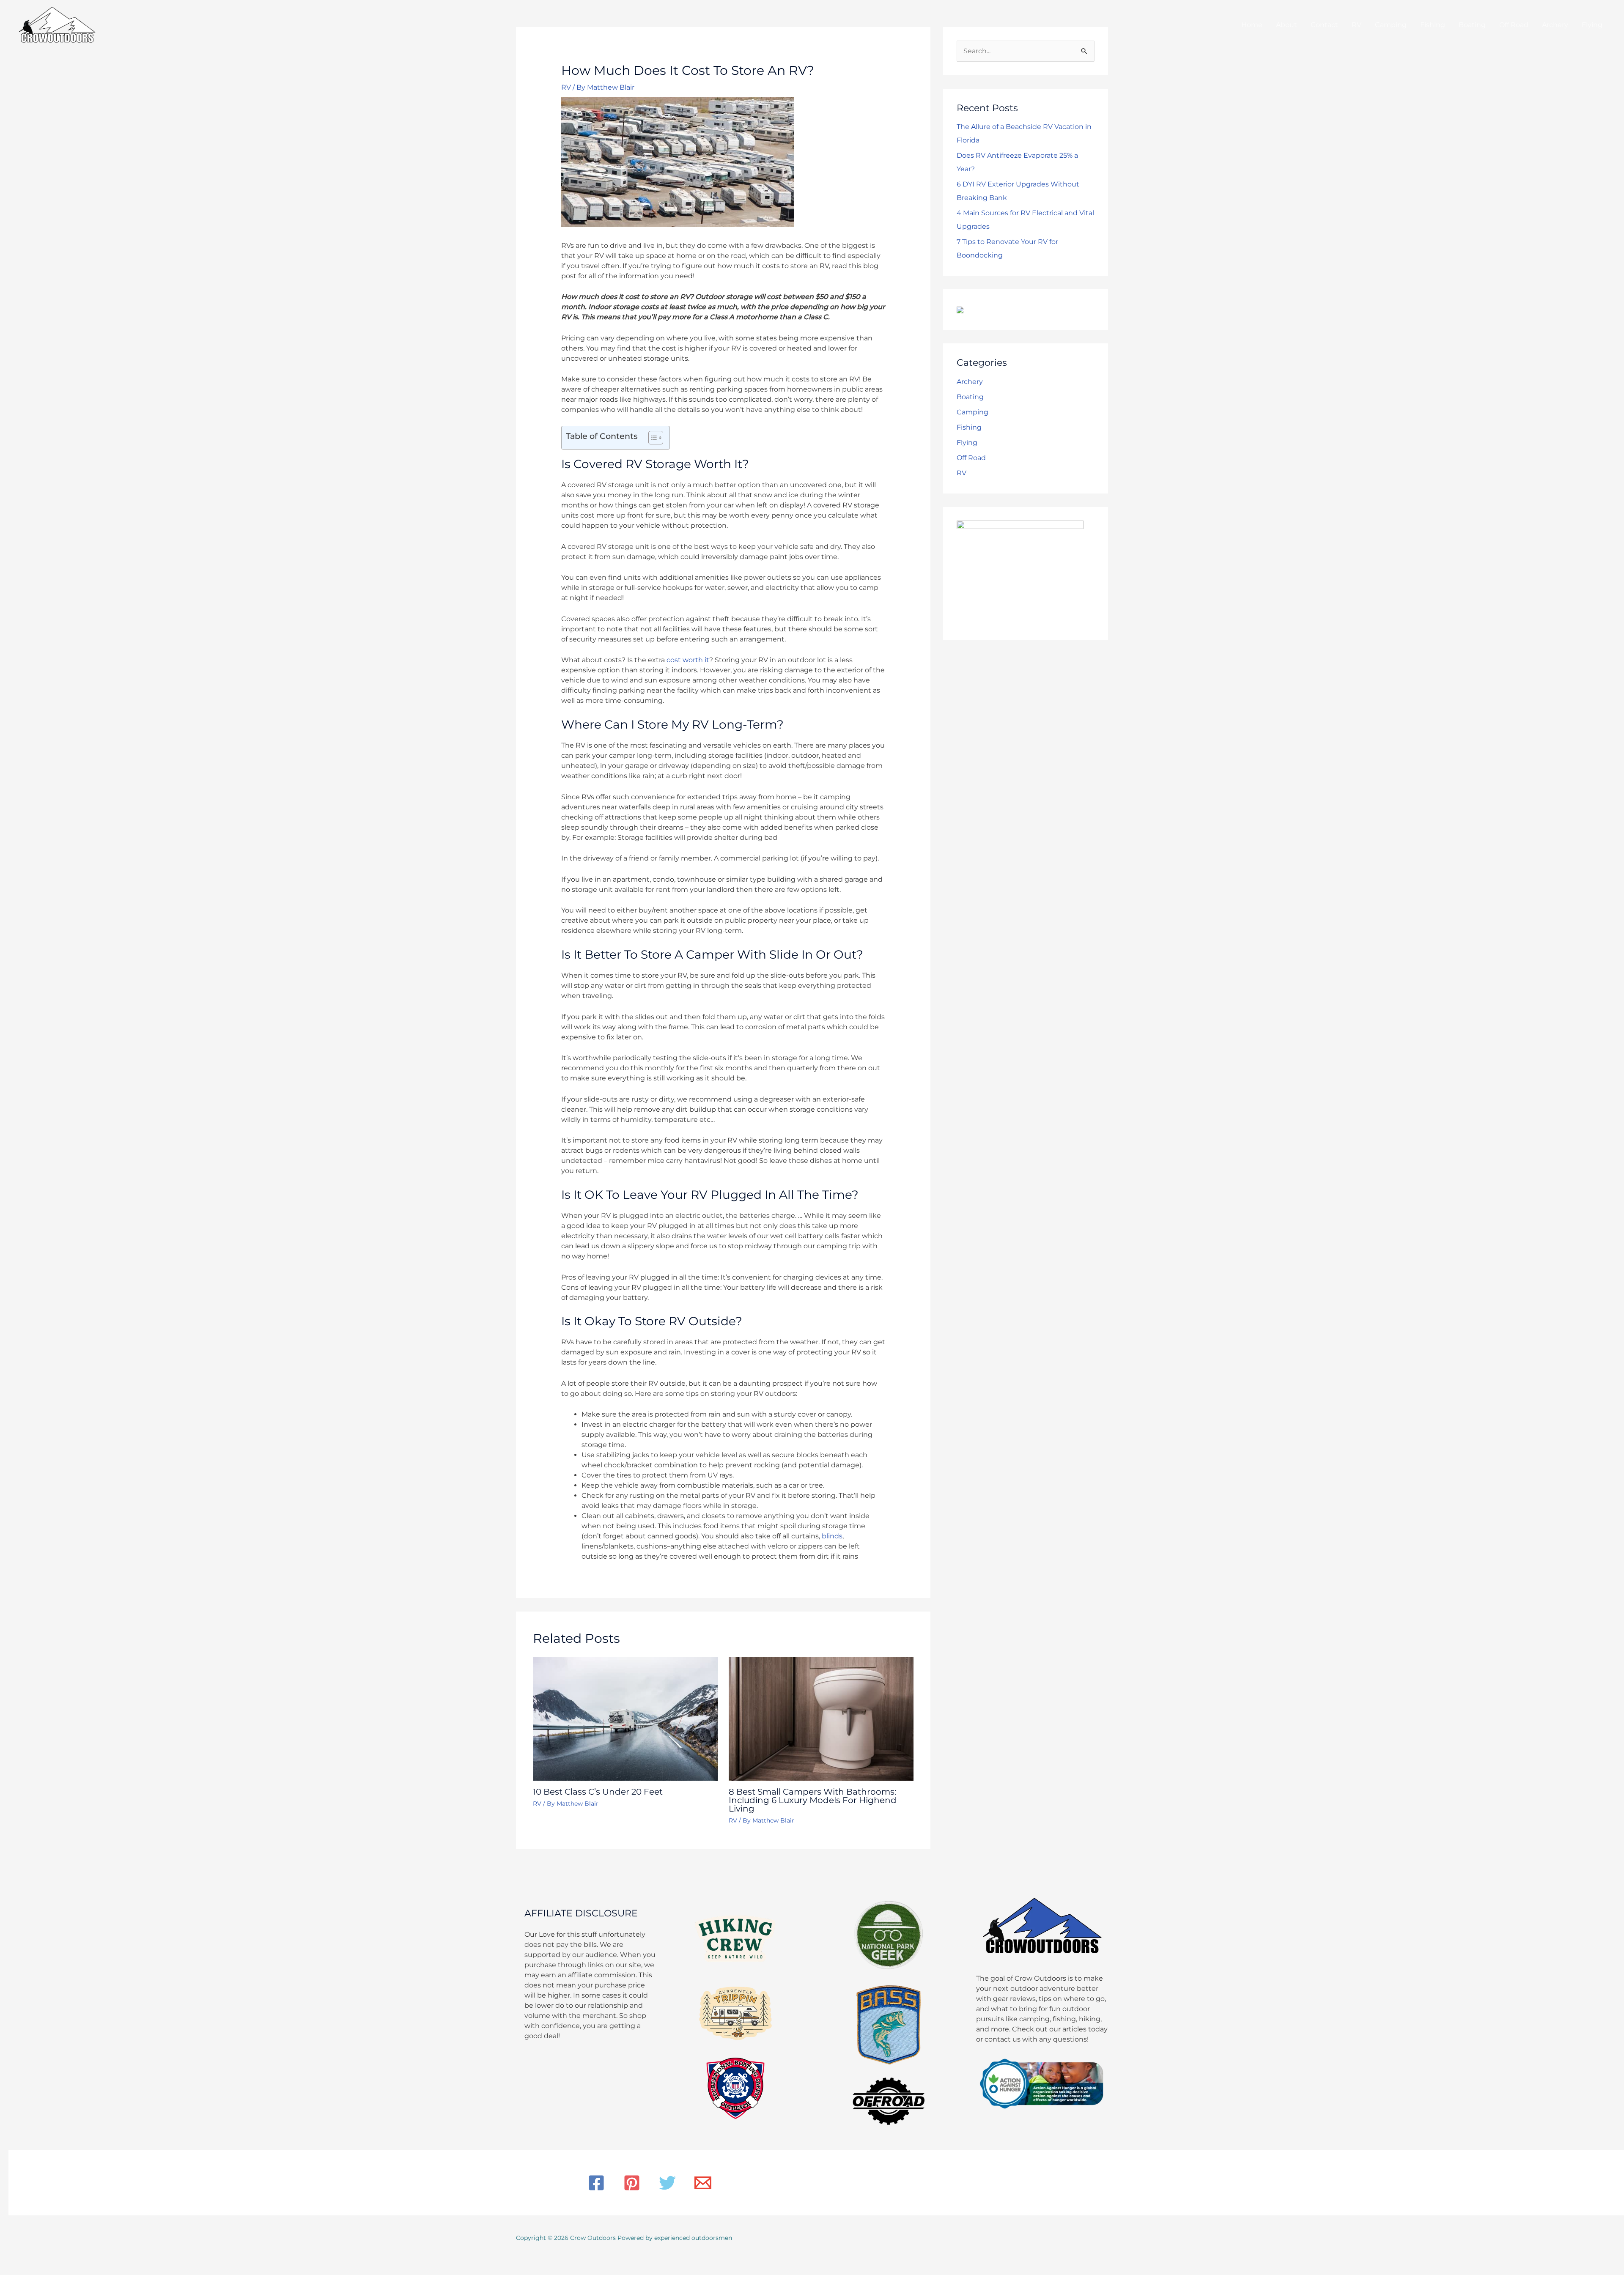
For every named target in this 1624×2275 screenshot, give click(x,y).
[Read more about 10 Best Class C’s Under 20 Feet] (625, 1718)
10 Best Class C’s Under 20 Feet (598, 1792)
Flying (967, 443)
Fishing (969, 427)
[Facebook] (596, 2183)
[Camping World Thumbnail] (960, 309)
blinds (832, 1536)
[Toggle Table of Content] (652, 438)
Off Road (971, 458)
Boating (970, 397)
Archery (970, 382)
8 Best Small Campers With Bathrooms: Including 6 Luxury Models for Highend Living (813, 1800)
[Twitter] (667, 2183)
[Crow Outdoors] (57, 24)
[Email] (703, 2183)
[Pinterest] (632, 2183)
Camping (972, 412)
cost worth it (688, 660)
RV (566, 87)
